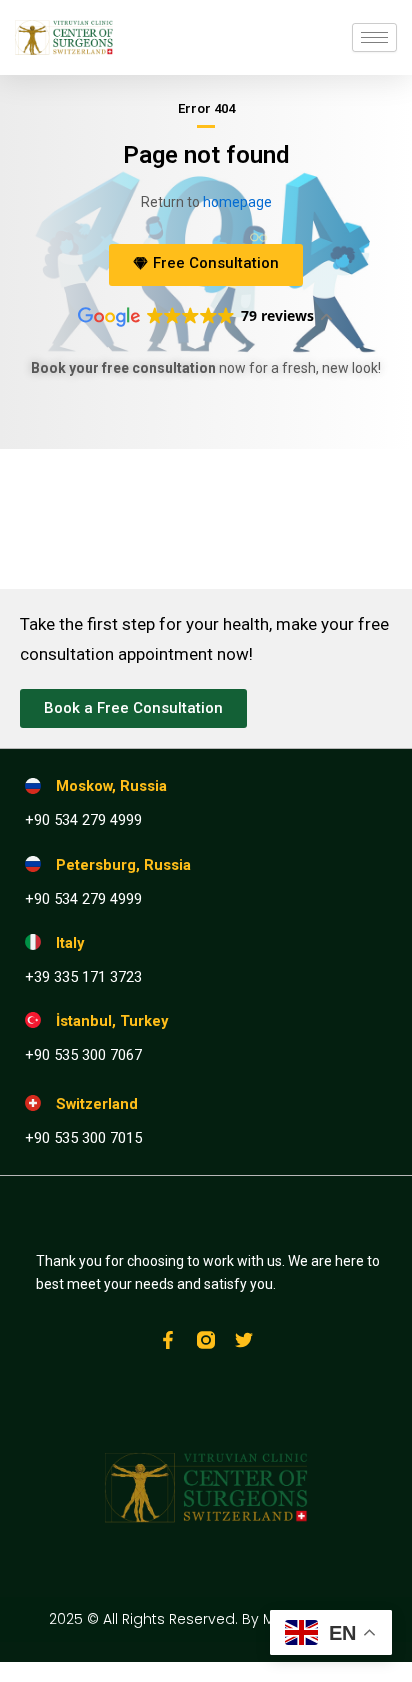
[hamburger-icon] (374, 37)
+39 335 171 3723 (83, 977)
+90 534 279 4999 (83, 820)
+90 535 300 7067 (83, 1055)
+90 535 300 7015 (83, 1138)
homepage (237, 202)
